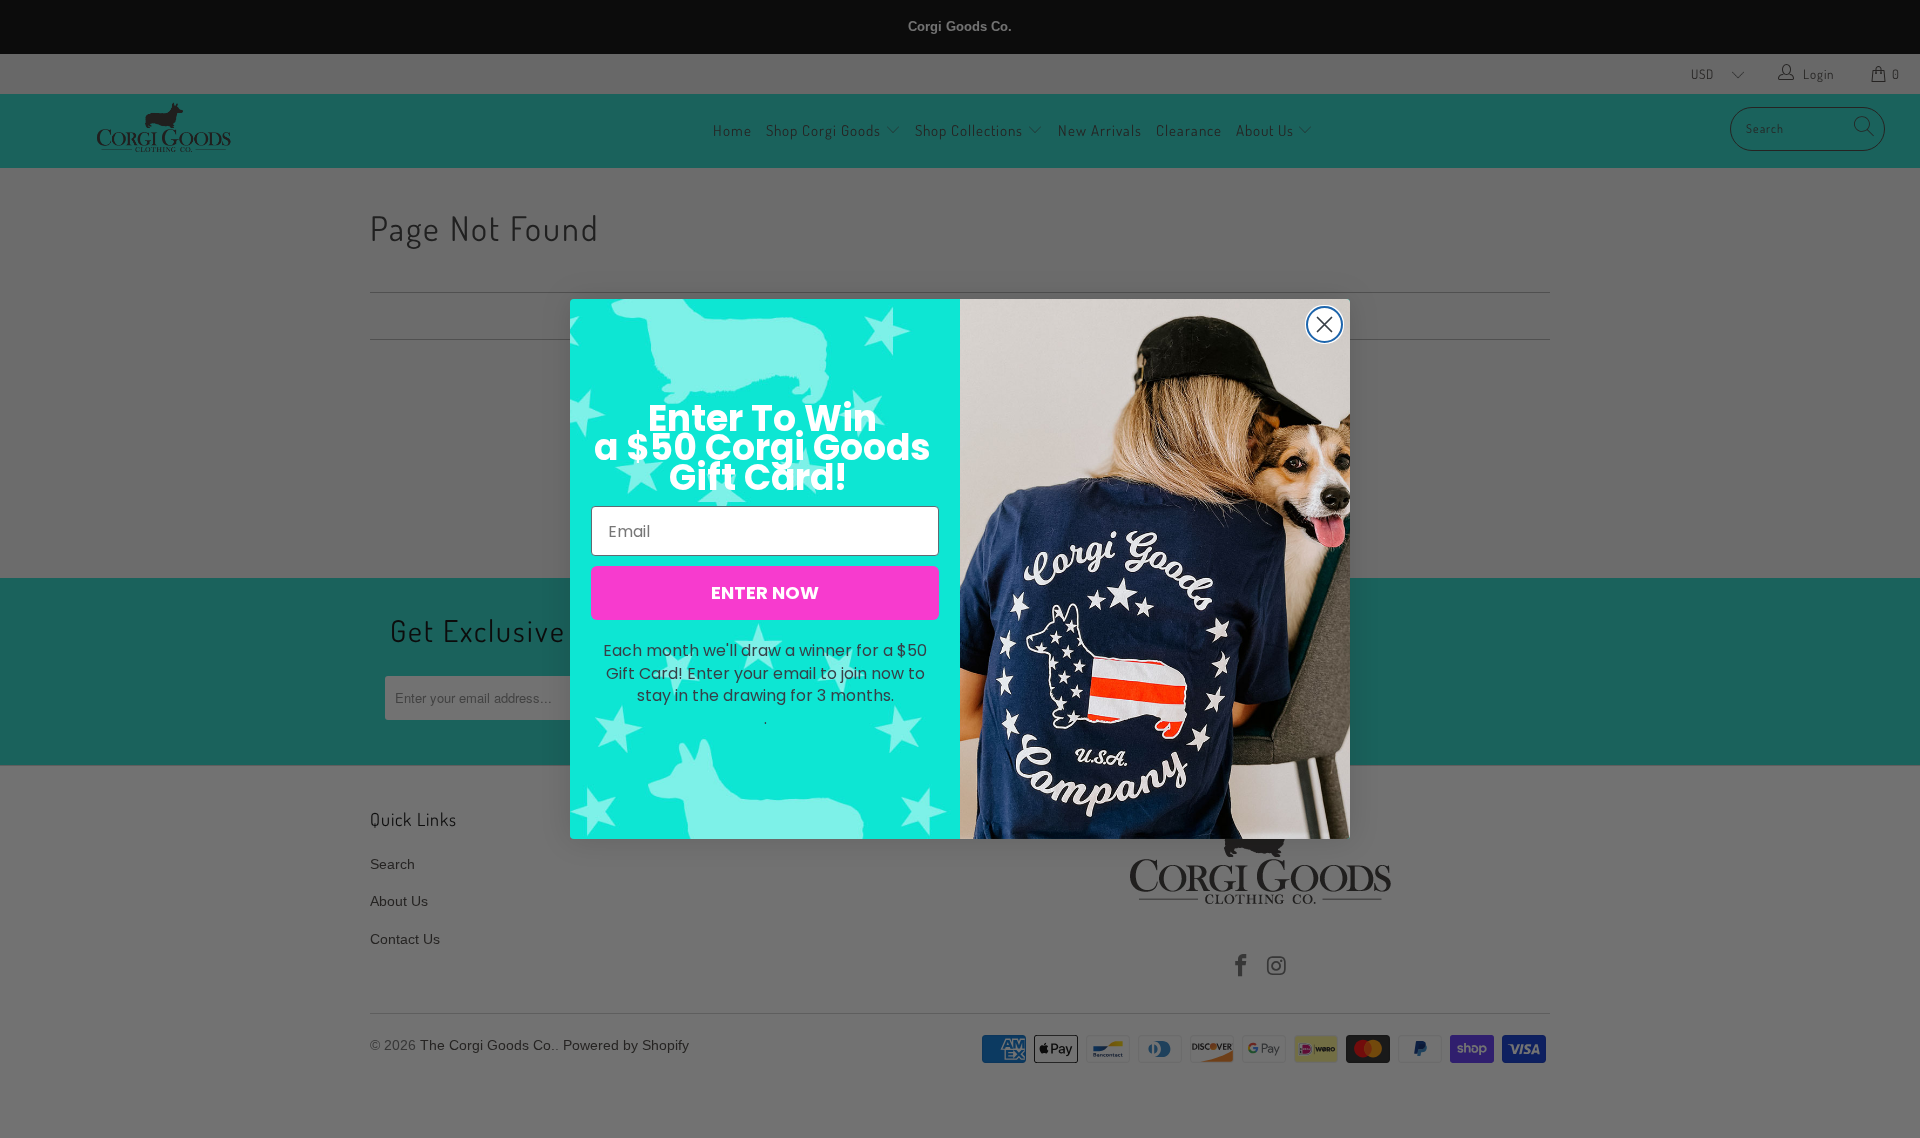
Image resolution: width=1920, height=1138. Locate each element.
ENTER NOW (765, 592)
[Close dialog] (1324, 324)
